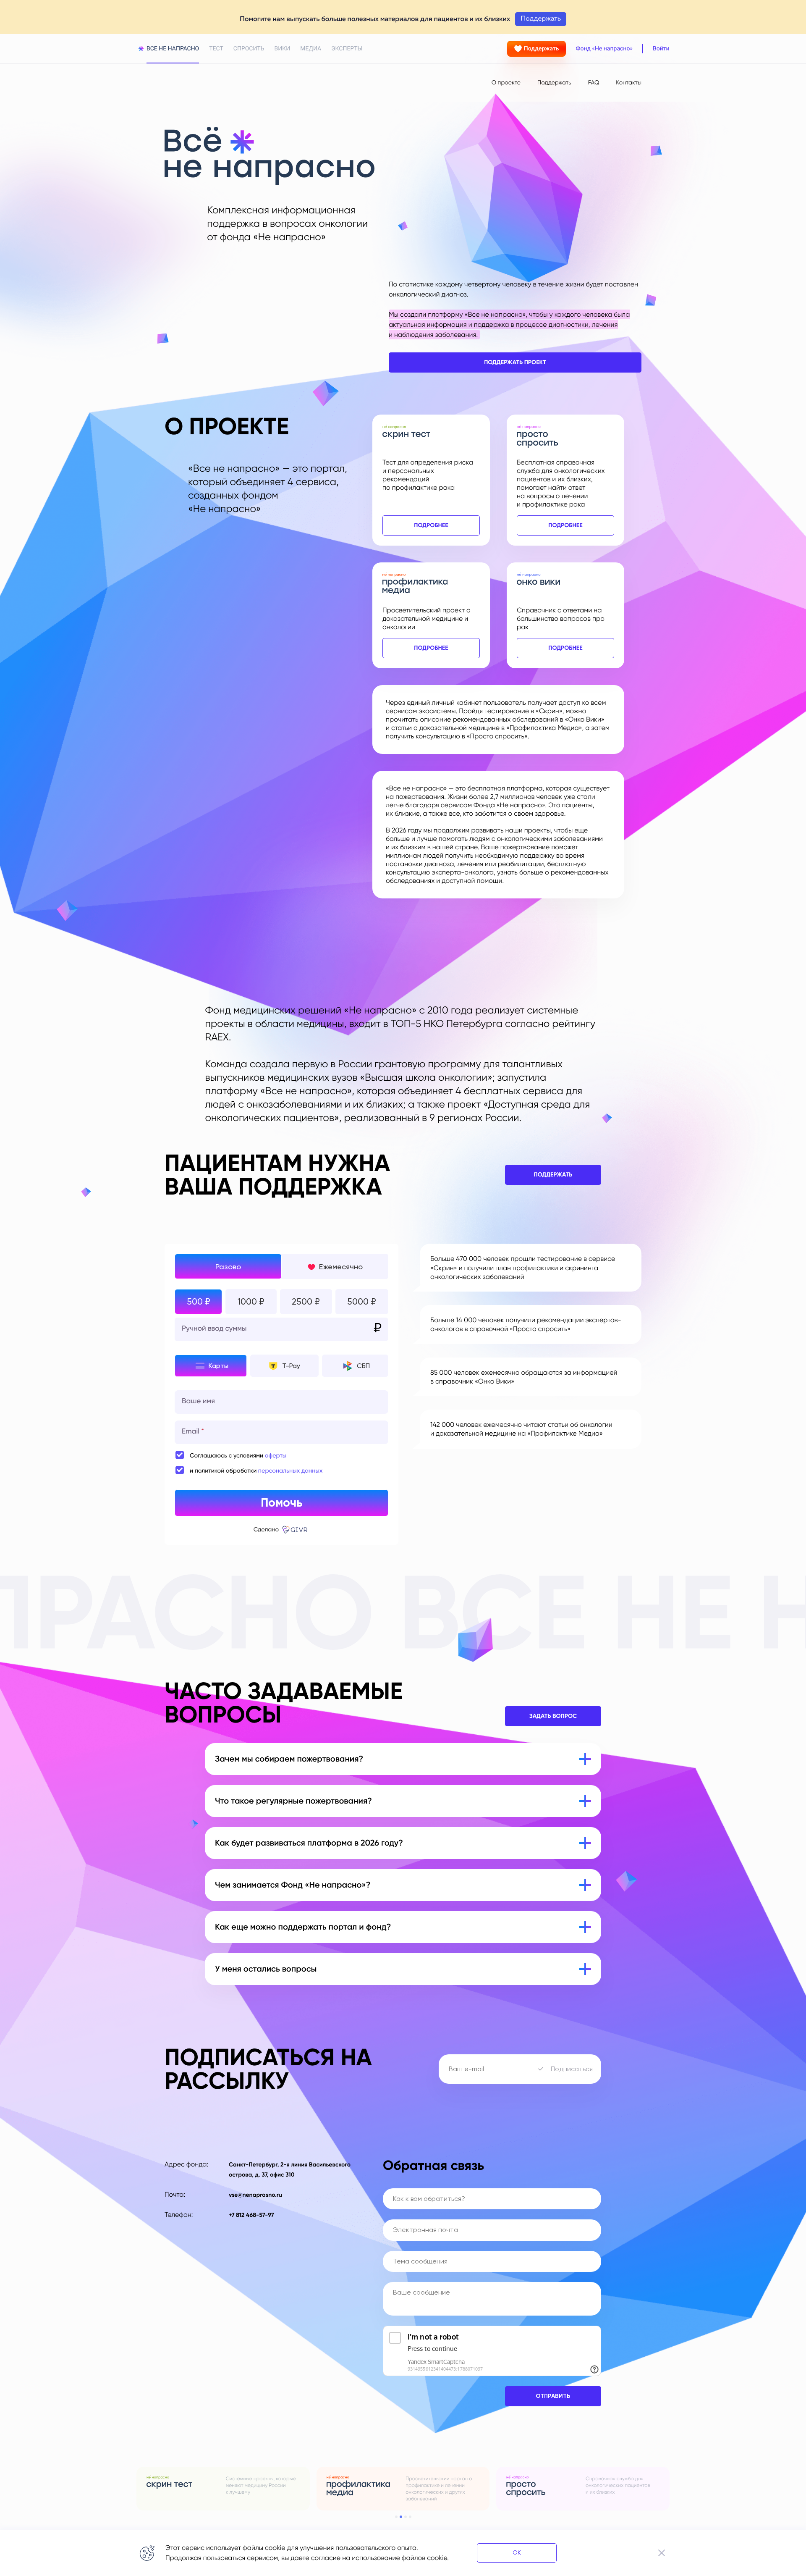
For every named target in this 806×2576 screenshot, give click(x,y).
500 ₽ (199, 1302)
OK (517, 2552)
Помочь (281, 1503)
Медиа (311, 49)
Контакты (629, 83)
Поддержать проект (515, 362)
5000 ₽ (362, 1302)
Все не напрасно (173, 49)
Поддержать (542, 49)
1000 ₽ (251, 1302)
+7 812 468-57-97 (251, 2215)
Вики (283, 49)
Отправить (553, 2396)
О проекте (506, 83)
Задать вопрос (553, 1716)
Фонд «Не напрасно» (604, 49)
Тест (216, 49)
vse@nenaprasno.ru (255, 2195)
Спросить (249, 49)
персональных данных (290, 1471)
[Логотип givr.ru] (296, 1530)
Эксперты (347, 49)
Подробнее (431, 525)
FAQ (594, 83)
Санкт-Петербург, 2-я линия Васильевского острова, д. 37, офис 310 (290, 2170)
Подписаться (572, 2069)
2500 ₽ (306, 1302)
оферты (276, 1456)
